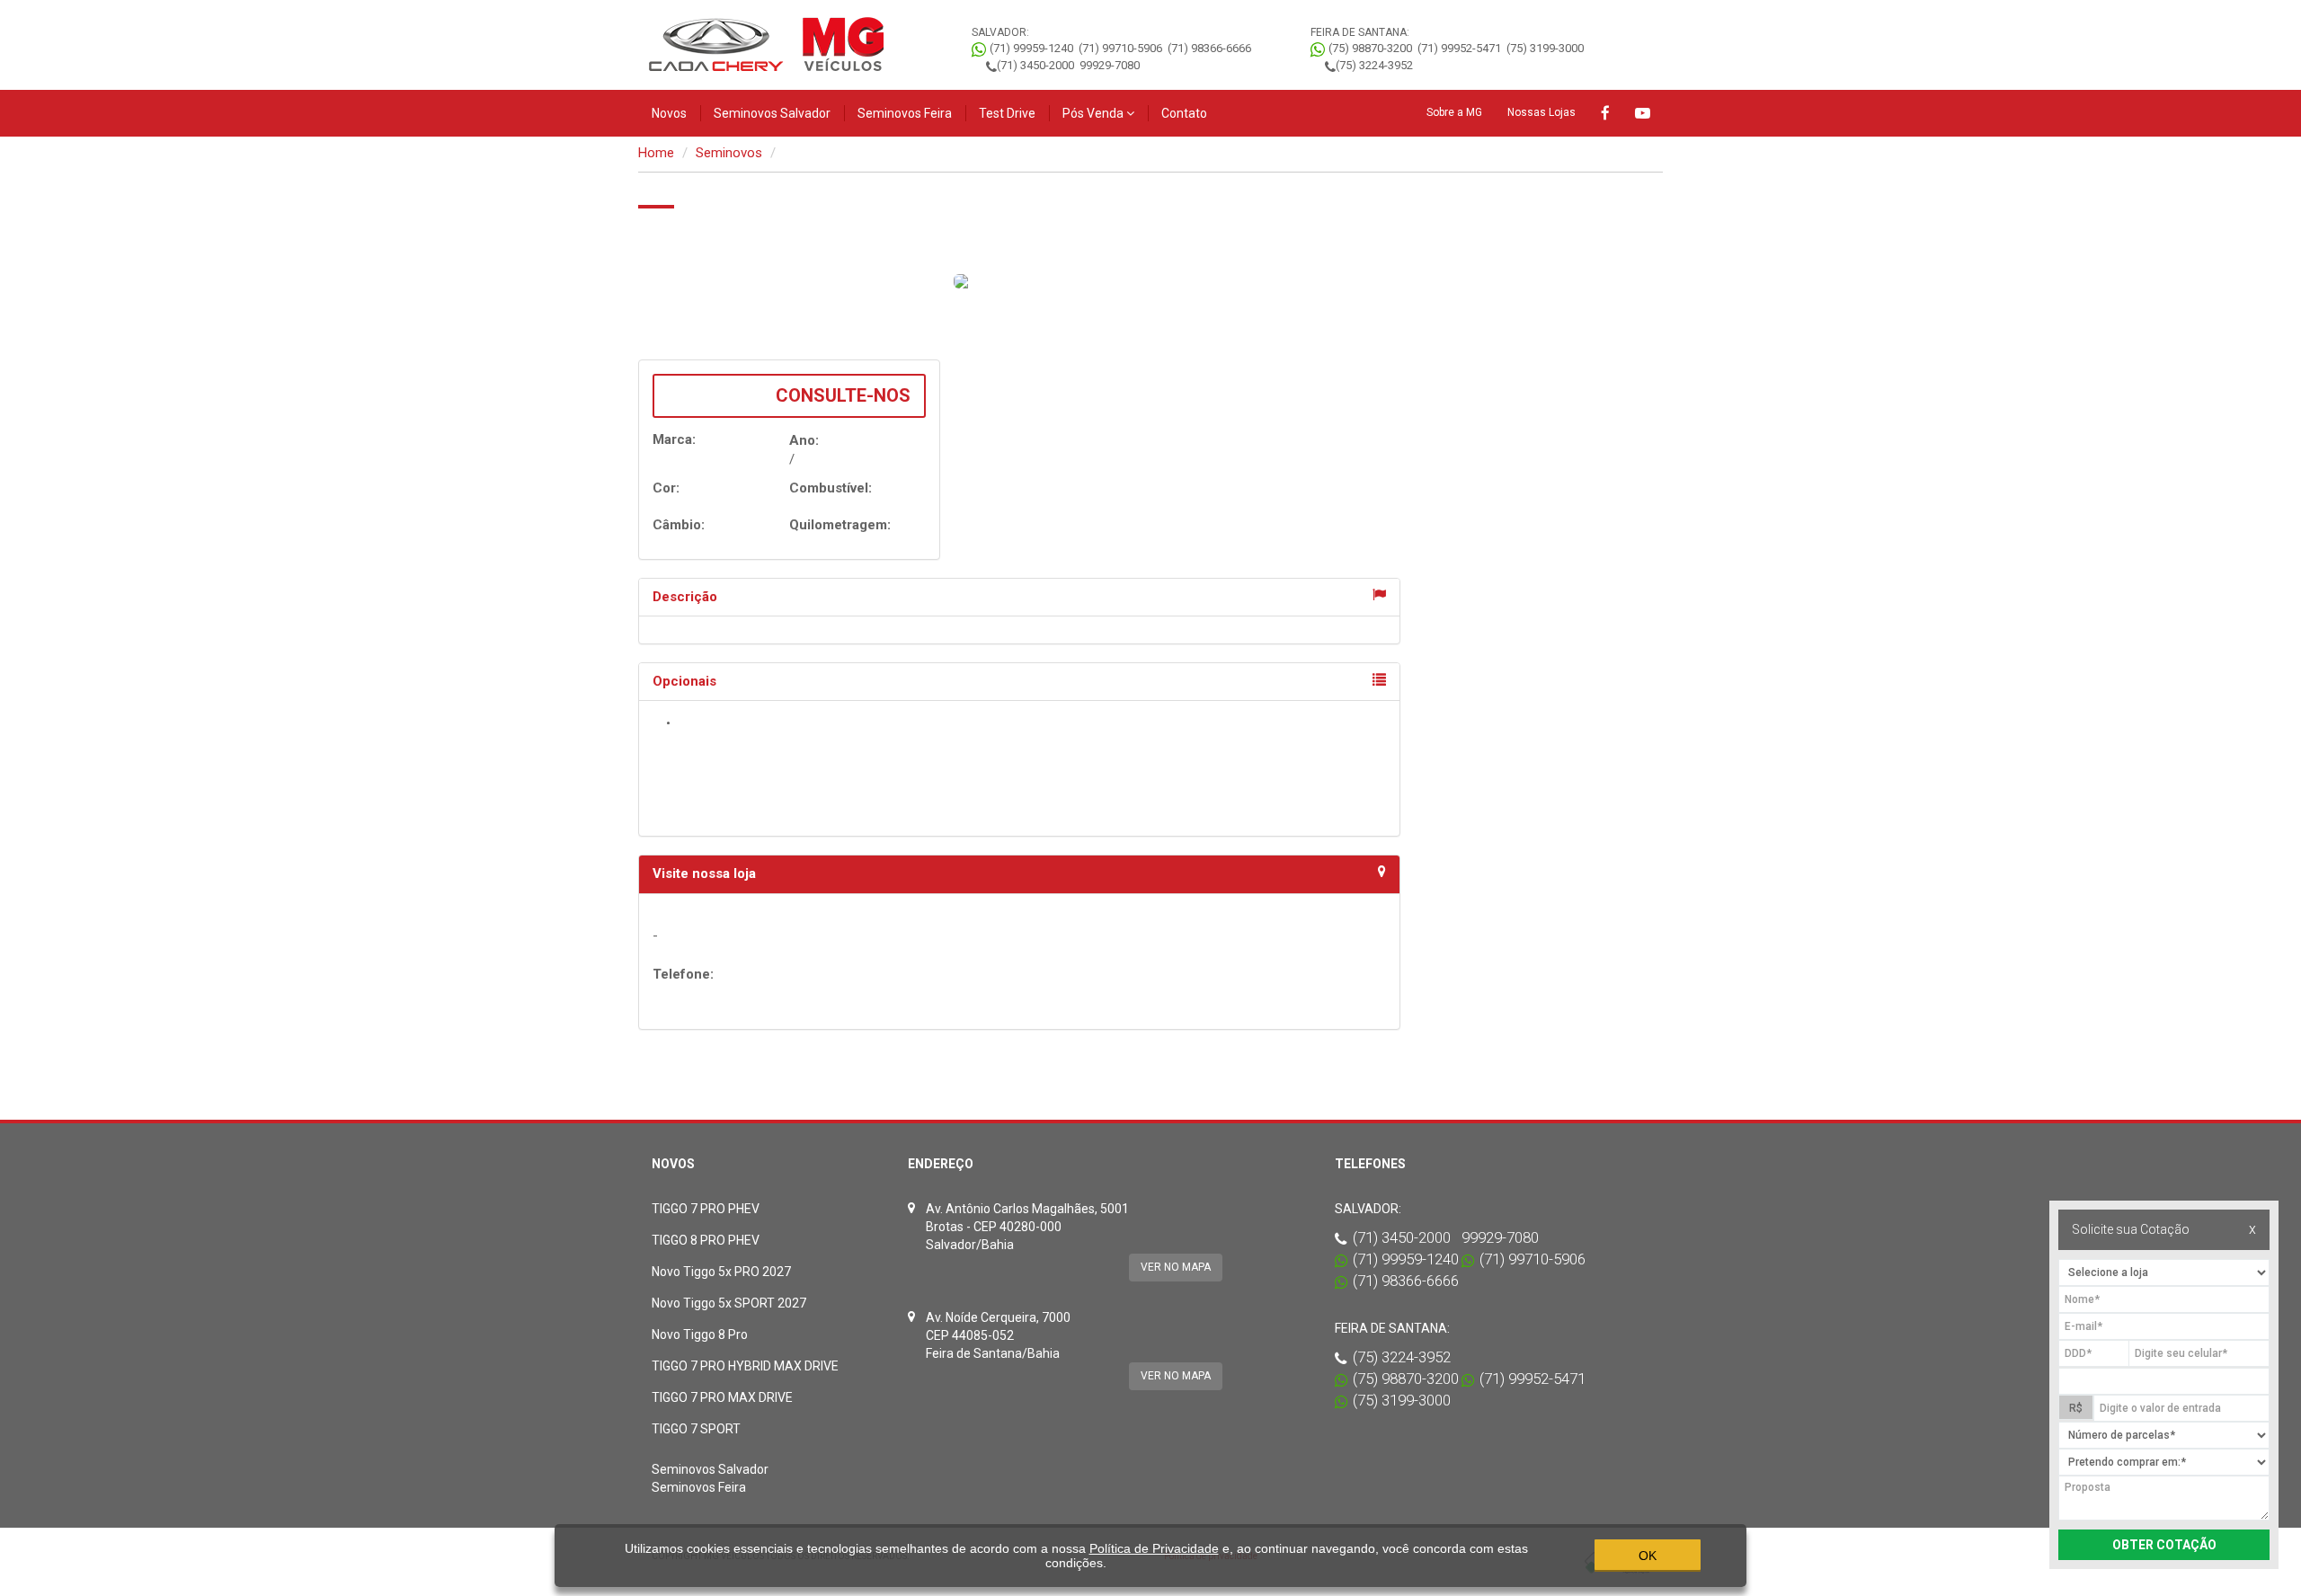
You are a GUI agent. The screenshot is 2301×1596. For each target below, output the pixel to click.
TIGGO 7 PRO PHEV (706, 1209)
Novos (669, 113)
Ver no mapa (1176, 1267)
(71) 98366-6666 (1209, 48)
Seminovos (729, 153)
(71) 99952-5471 (1459, 48)
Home (656, 153)
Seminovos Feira (905, 113)
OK (1648, 1556)
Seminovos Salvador (772, 113)
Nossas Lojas (1541, 112)
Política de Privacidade (1154, 1548)
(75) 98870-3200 (1370, 48)
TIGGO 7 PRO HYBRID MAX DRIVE (745, 1366)
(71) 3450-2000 (1035, 65)
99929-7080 (1110, 65)
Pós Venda (1094, 113)
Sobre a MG (1454, 112)
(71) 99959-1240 (1031, 48)
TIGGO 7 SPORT (696, 1429)
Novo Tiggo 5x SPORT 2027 (729, 1303)
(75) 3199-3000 (1545, 48)
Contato (1184, 113)
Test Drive (1007, 113)
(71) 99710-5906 (1120, 48)
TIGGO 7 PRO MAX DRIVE (722, 1397)
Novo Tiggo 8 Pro (700, 1334)
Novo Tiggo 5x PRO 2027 (721, 1272)
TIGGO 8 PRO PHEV (706, 1240)
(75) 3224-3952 (1374, 65)
